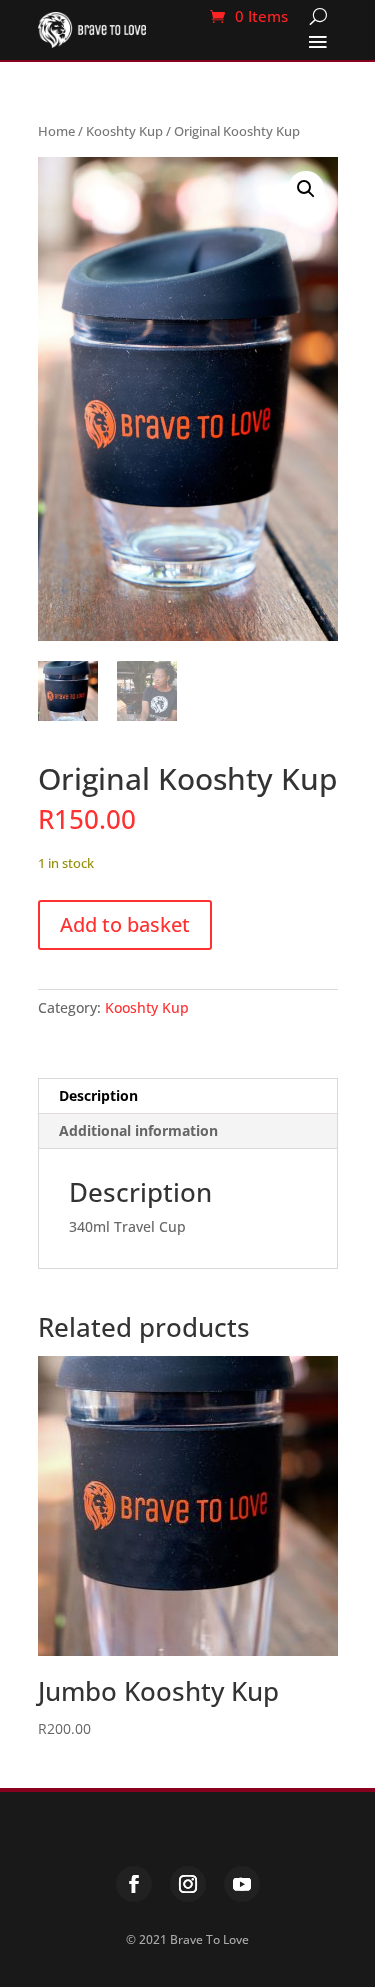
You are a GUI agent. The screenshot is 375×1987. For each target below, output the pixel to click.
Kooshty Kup (124, 131)
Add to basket (125, 924)
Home (56, 131)
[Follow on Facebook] (134, 1884)
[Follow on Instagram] (188, 1884)
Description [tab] (98, 1095)
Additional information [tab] (138, 1130)
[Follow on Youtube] (242, 1884)
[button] (306, 189)
